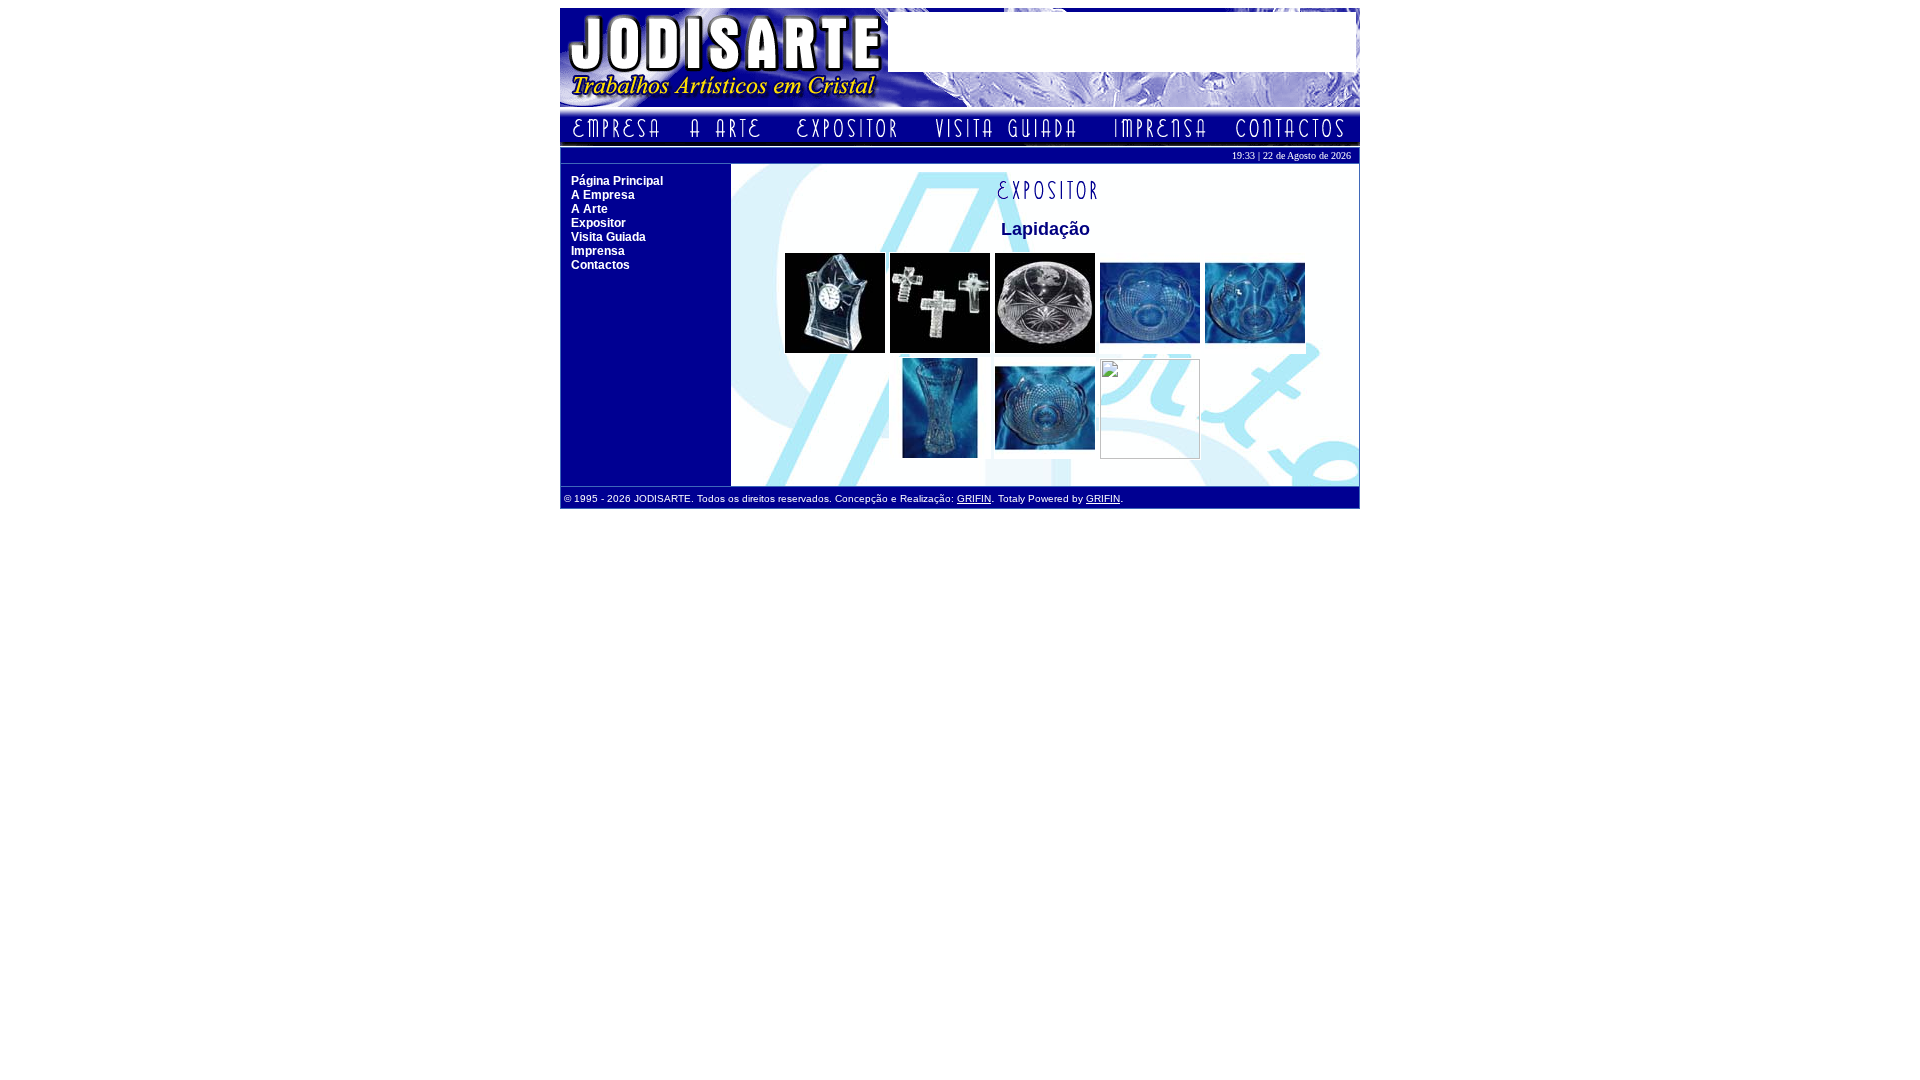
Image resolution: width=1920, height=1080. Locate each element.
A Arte (589, 209)
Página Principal (617, 181)
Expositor (598, 223)
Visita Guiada (608, 237)
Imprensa (598, 251)
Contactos (600, 265)
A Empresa (603, 195)
